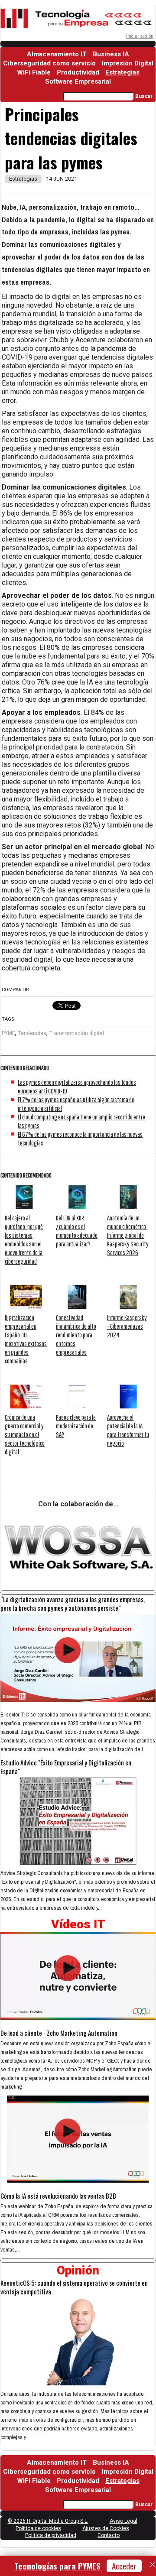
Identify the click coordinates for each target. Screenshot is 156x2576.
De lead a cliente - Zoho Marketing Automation (59, 2033)
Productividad (78, 72)
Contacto (109, 2535)
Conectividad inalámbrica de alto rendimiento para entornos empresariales (76, 1335)
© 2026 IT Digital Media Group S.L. (48, 2521)
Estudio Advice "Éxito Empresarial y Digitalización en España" (66, 1767)
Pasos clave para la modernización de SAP (76, 1426)
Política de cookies (38, 2528)
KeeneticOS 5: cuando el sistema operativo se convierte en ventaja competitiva (74, 2287)
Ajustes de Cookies (106, 2528)
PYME (8, 1033)
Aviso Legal (123, 2521)
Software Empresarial (78, 81)
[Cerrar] (153, 2565)
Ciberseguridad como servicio (49, 63)
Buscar (144, 96)
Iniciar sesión (140, 36)
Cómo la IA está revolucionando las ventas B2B (58, 2196)
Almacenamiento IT (57, 54)
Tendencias (32, 1033)
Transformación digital (77, 1033)
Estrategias (122, 72)
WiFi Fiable (34, 72)
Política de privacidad (51, 2535)
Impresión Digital (128, 63)
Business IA (111, 54)
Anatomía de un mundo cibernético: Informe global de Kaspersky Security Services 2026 (128, 1235)
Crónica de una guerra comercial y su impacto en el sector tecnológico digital (25, 1434)
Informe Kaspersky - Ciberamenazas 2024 (127, 1326)
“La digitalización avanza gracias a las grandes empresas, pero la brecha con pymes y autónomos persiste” (73, 1603)
